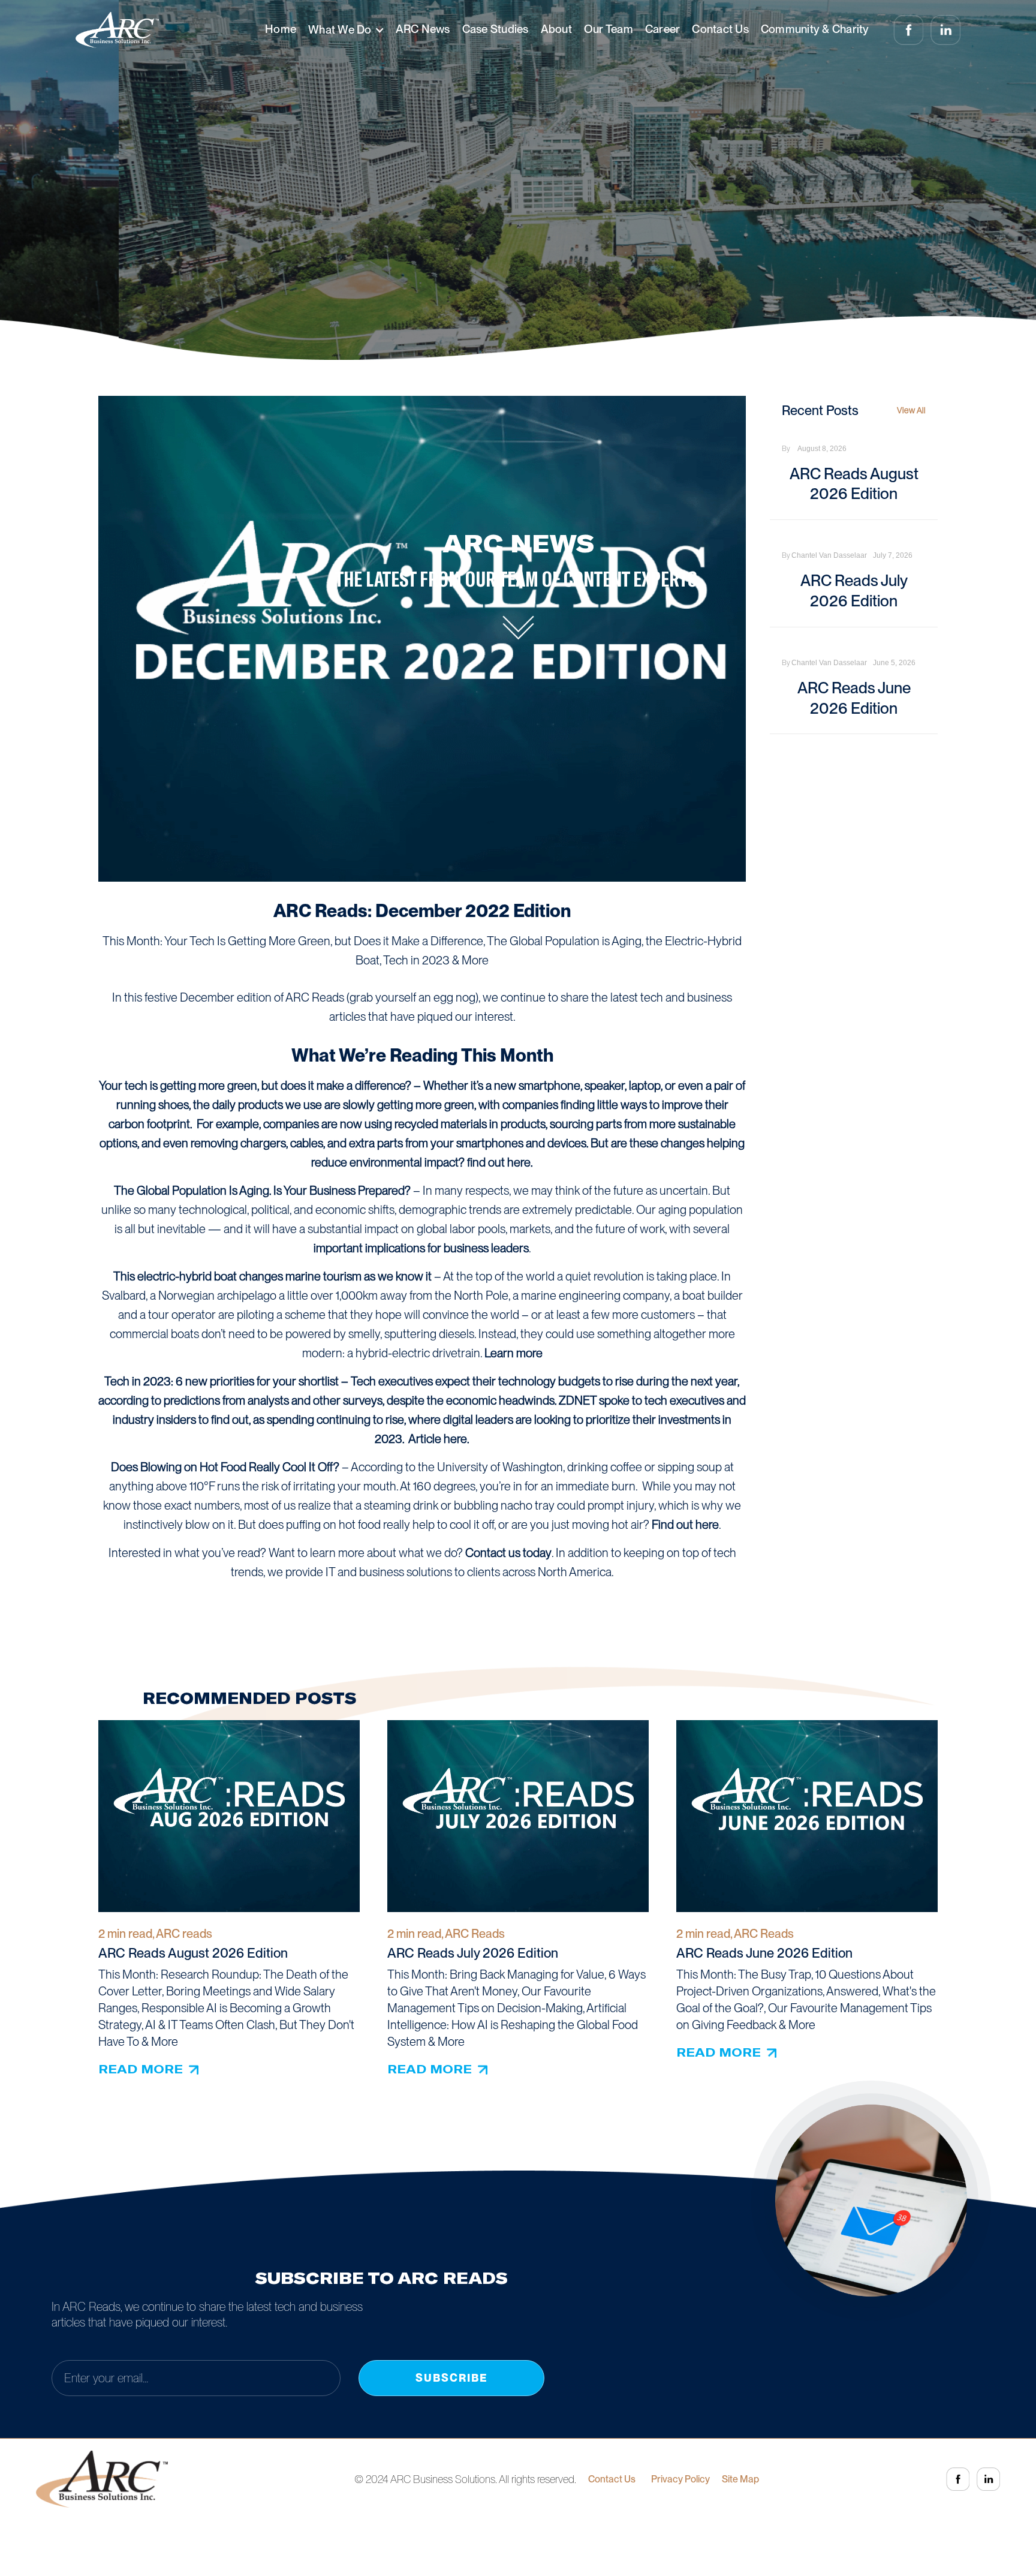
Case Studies (496, 29)
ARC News (423, 29)
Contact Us (720, 29)
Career (663, 29)
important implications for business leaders (421, 1248)
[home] (117, 30)
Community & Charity (815, 29)
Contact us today (508, 1553)
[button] (346, 30)
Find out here (685, 1525)
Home (281, 29)
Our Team (609, 29)
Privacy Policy (680, 2479)
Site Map (740, 2479)
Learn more (514, 1353)
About (556, 29)
